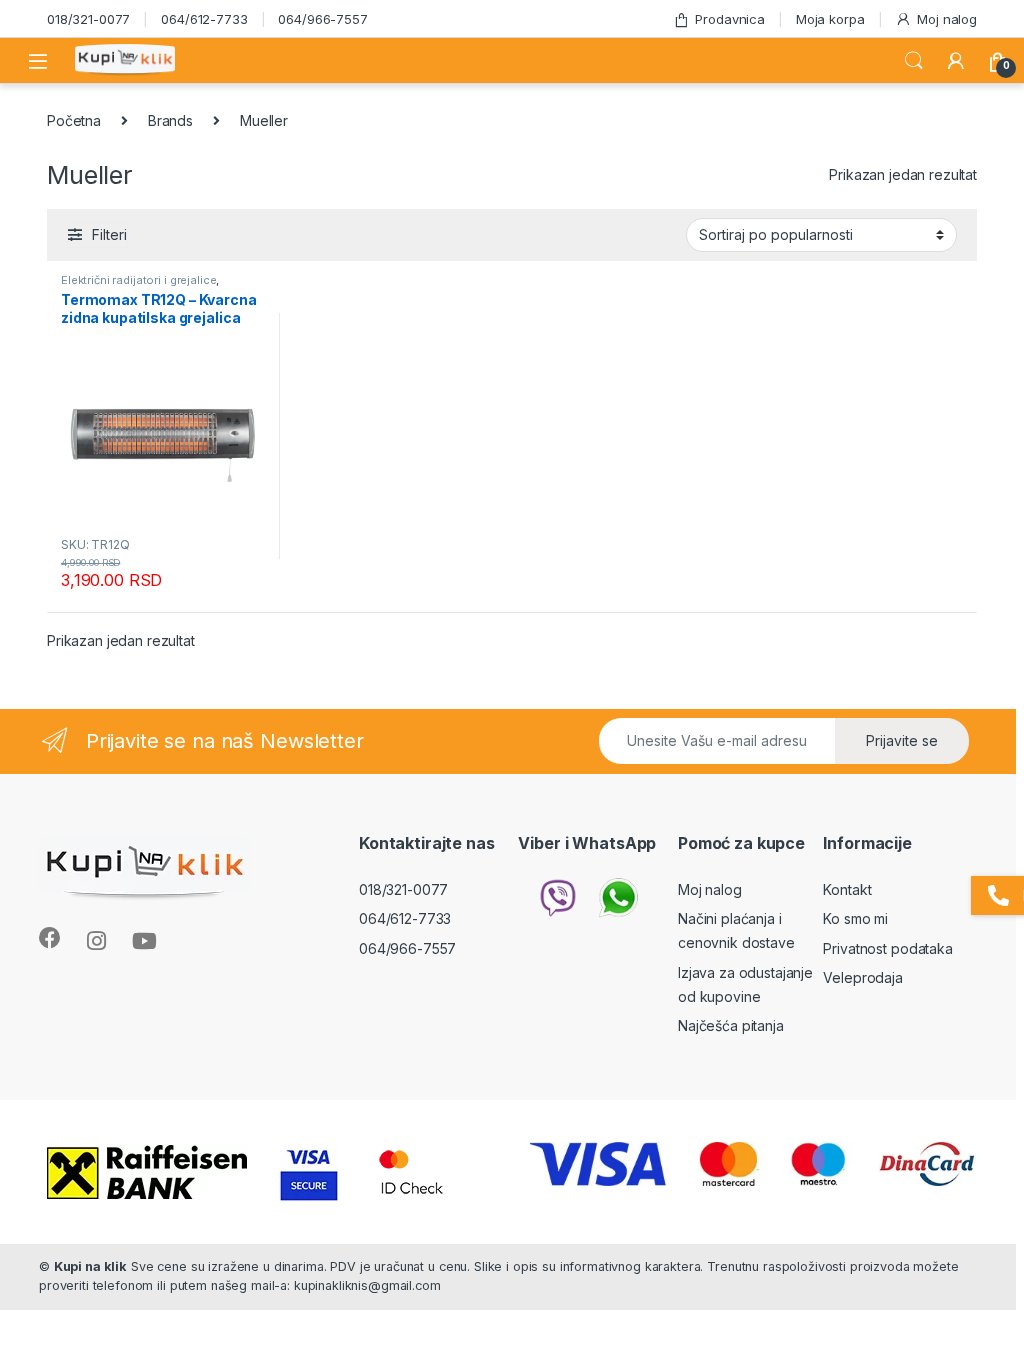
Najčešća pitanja (731, 1025)
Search (914, 61)
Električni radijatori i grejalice (138, 280)
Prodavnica (730, 19)
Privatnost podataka (887, 948)
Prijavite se (902, 740)
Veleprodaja (862, 977)
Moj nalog (947, 19)
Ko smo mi (855, 918)
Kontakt (847, 889)
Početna (74, 120)
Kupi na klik (90, 1266)
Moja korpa (830, 19)
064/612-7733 (204, 19)
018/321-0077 (88, 19)
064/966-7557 (322, 19)
